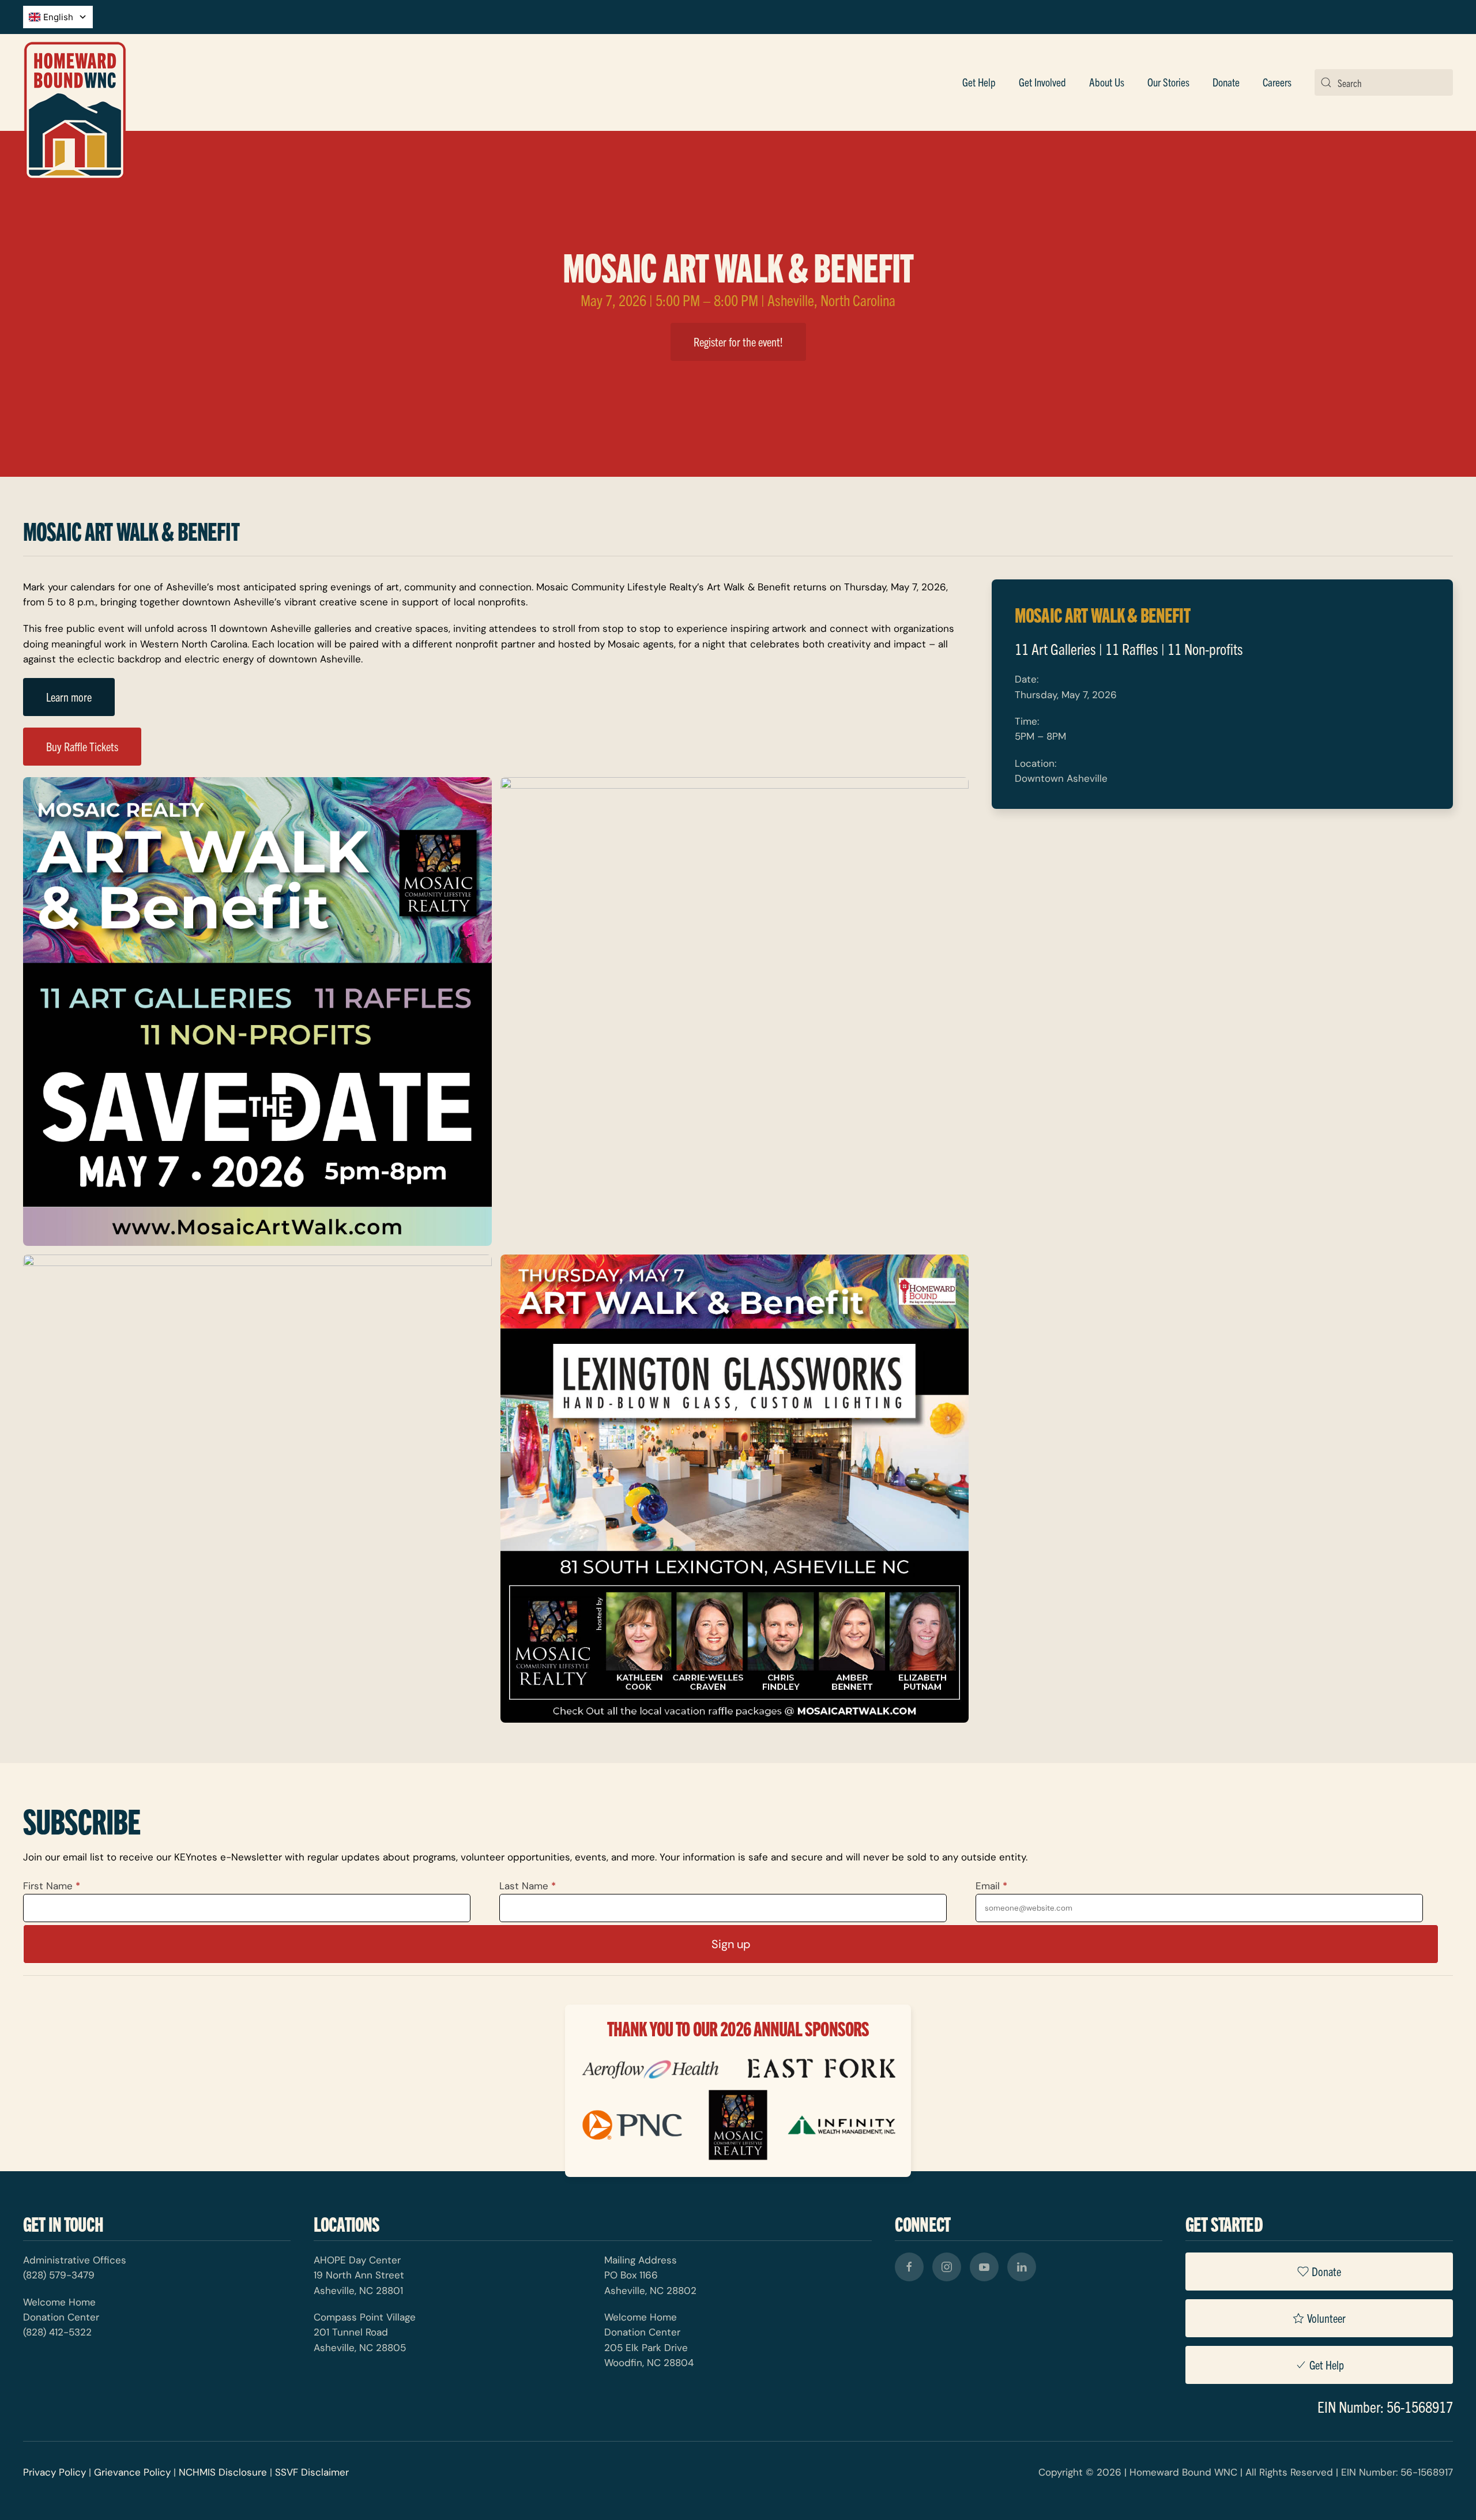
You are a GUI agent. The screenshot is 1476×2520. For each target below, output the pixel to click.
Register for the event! (738, 342)
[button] (257, 1012)
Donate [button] (1226, 82)
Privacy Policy (54, 2472)
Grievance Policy (132, 2472)
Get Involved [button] (1042, 82)
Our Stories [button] (1168, 82)
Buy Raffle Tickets (82, 746)
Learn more (69, 697)
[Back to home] (75, 82)
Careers (1277, 82)
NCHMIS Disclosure (223, 2472)
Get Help (979, 82)
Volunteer (1326, 2318)
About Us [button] (1107, 82)
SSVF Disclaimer (312, 2472)
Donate (1326, 2271)
